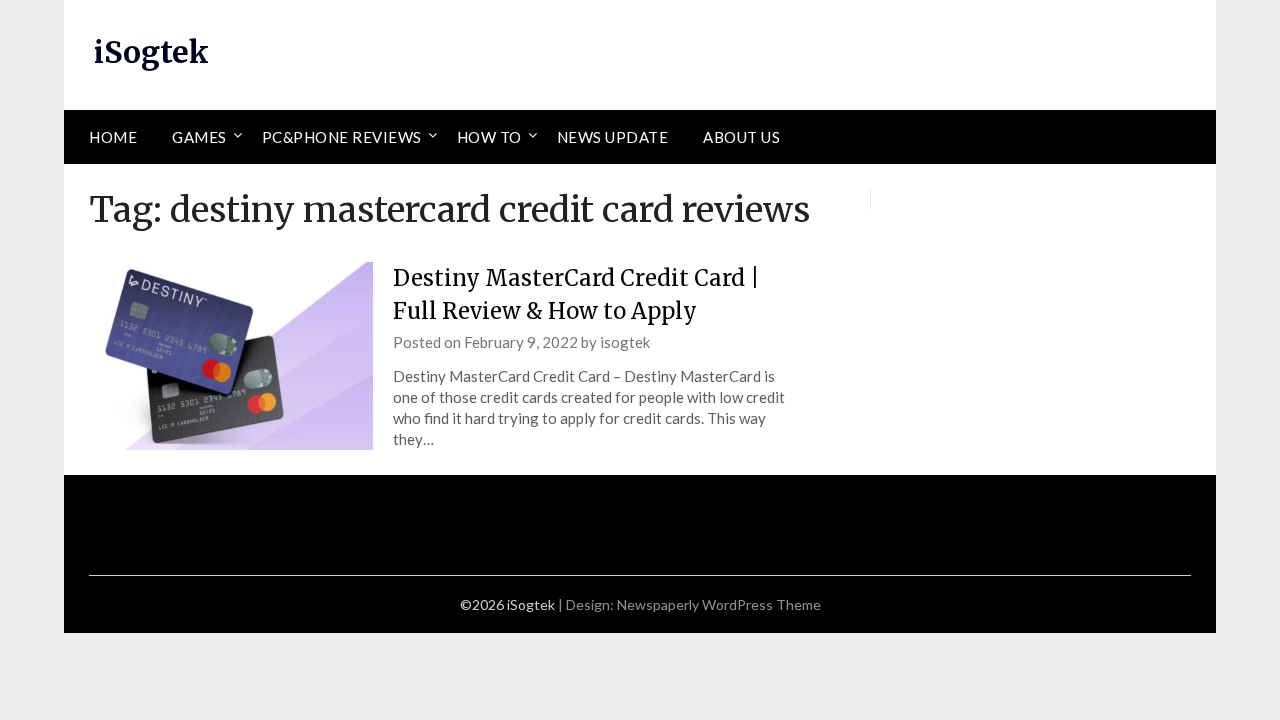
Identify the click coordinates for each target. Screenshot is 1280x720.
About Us (741, 137)
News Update (613, 137)
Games (199, 137)
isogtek (625, 342)
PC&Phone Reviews (342, 137)
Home (113, 137)
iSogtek (151, 52)
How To (489, 137)
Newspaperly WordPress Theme (719, 604)
